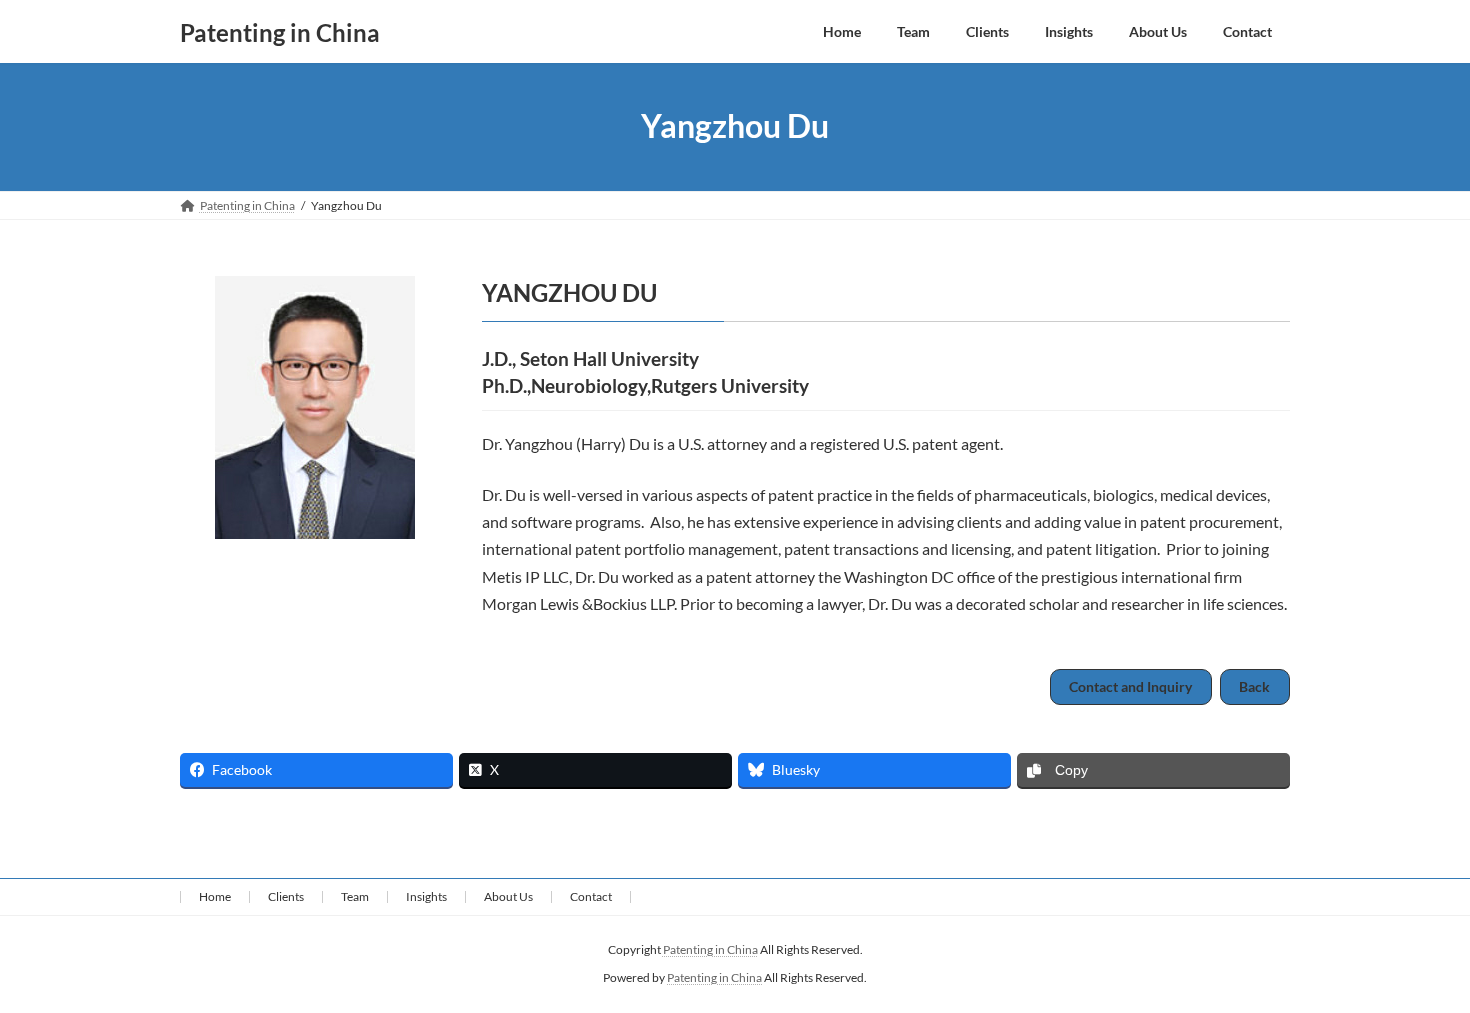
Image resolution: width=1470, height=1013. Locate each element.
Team (355, 896)
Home (215, 896)
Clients (286, 896)
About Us (508, 896)
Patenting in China (710, 949)
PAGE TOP (1417, 964)
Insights (426, 896)
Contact (591, 896)
